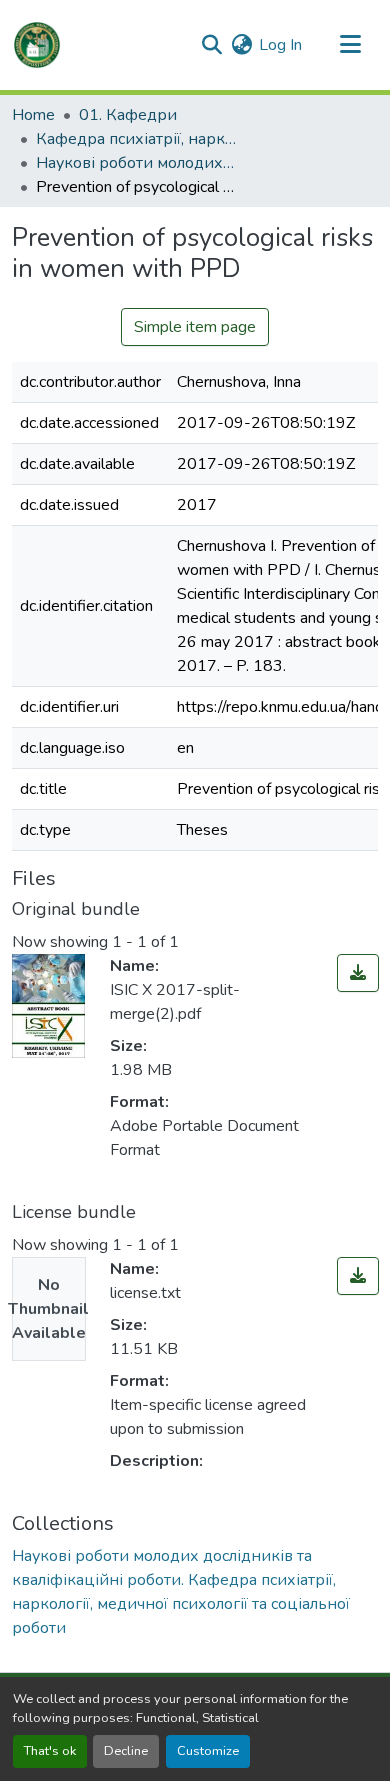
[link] (358, 973)
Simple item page (195, 327)
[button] (37, 45)
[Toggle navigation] (350, 45)
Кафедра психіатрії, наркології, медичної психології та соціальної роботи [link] (136, 139)
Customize (208, 1751)
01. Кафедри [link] (128, 115)
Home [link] (33, 115)
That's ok (50, 1751)
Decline (126, 1751)
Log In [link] (280, 45)
